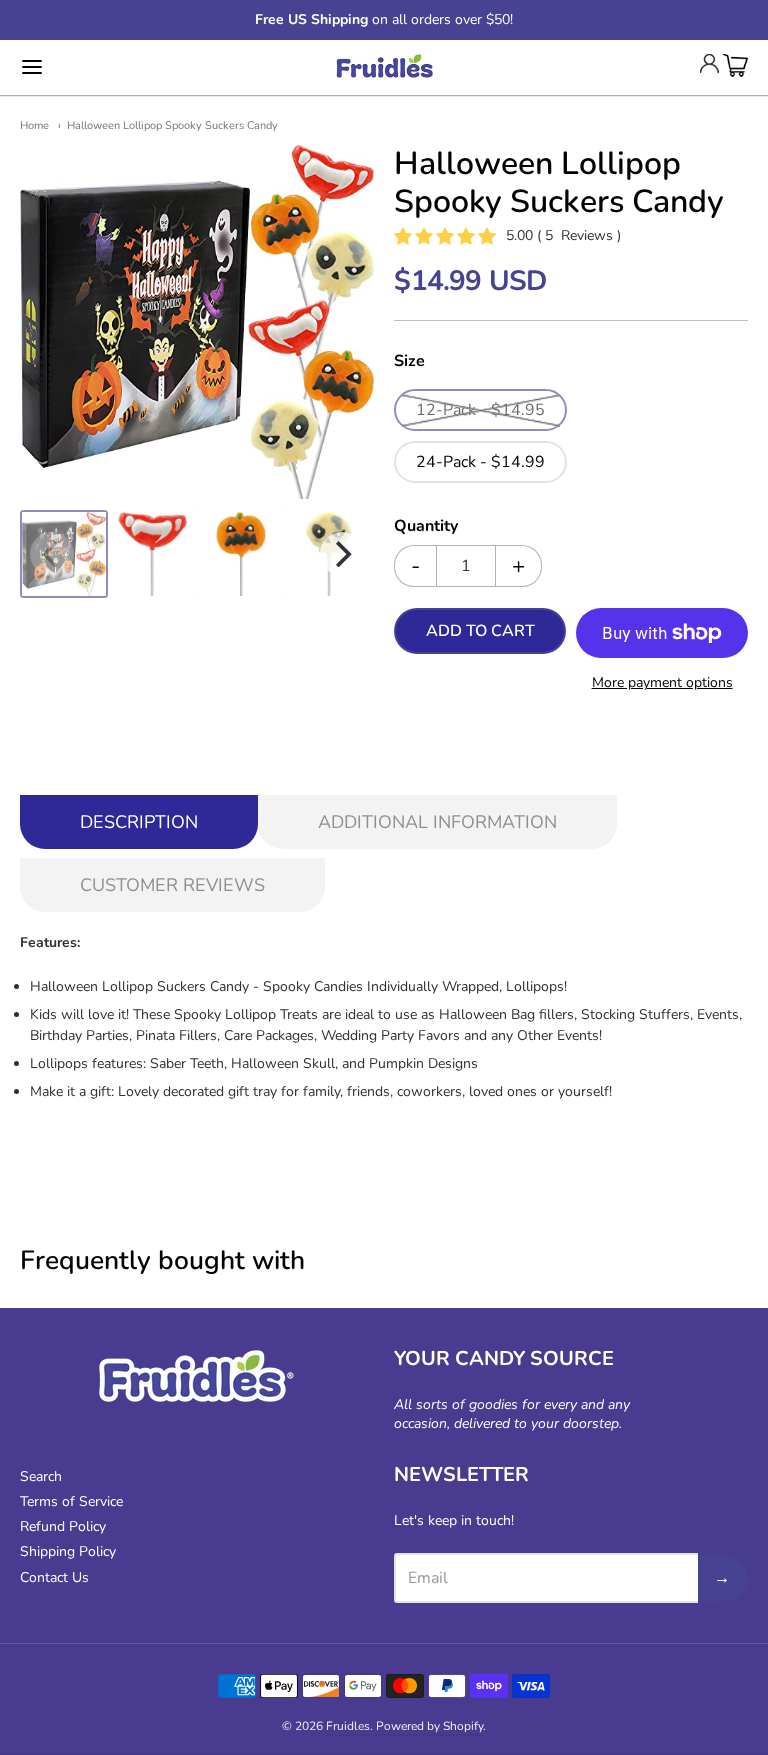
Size (409, 362)
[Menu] (93, 67)
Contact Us (54, 1577)
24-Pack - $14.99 (480, 462)
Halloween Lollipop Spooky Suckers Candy (172, 125)
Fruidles (348, 1726)
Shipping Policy (68, 1551)
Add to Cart (480, 631)
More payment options (662, 682)
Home (34, 125)
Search (41, 1476)
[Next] (342, 554)
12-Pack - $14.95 (480, 410)
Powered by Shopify (429, 1726)
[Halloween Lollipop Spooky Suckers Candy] (64, 554)
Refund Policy (63, 1526)
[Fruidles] (384, 67)
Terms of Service (71, 1501)
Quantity (426, 527)
